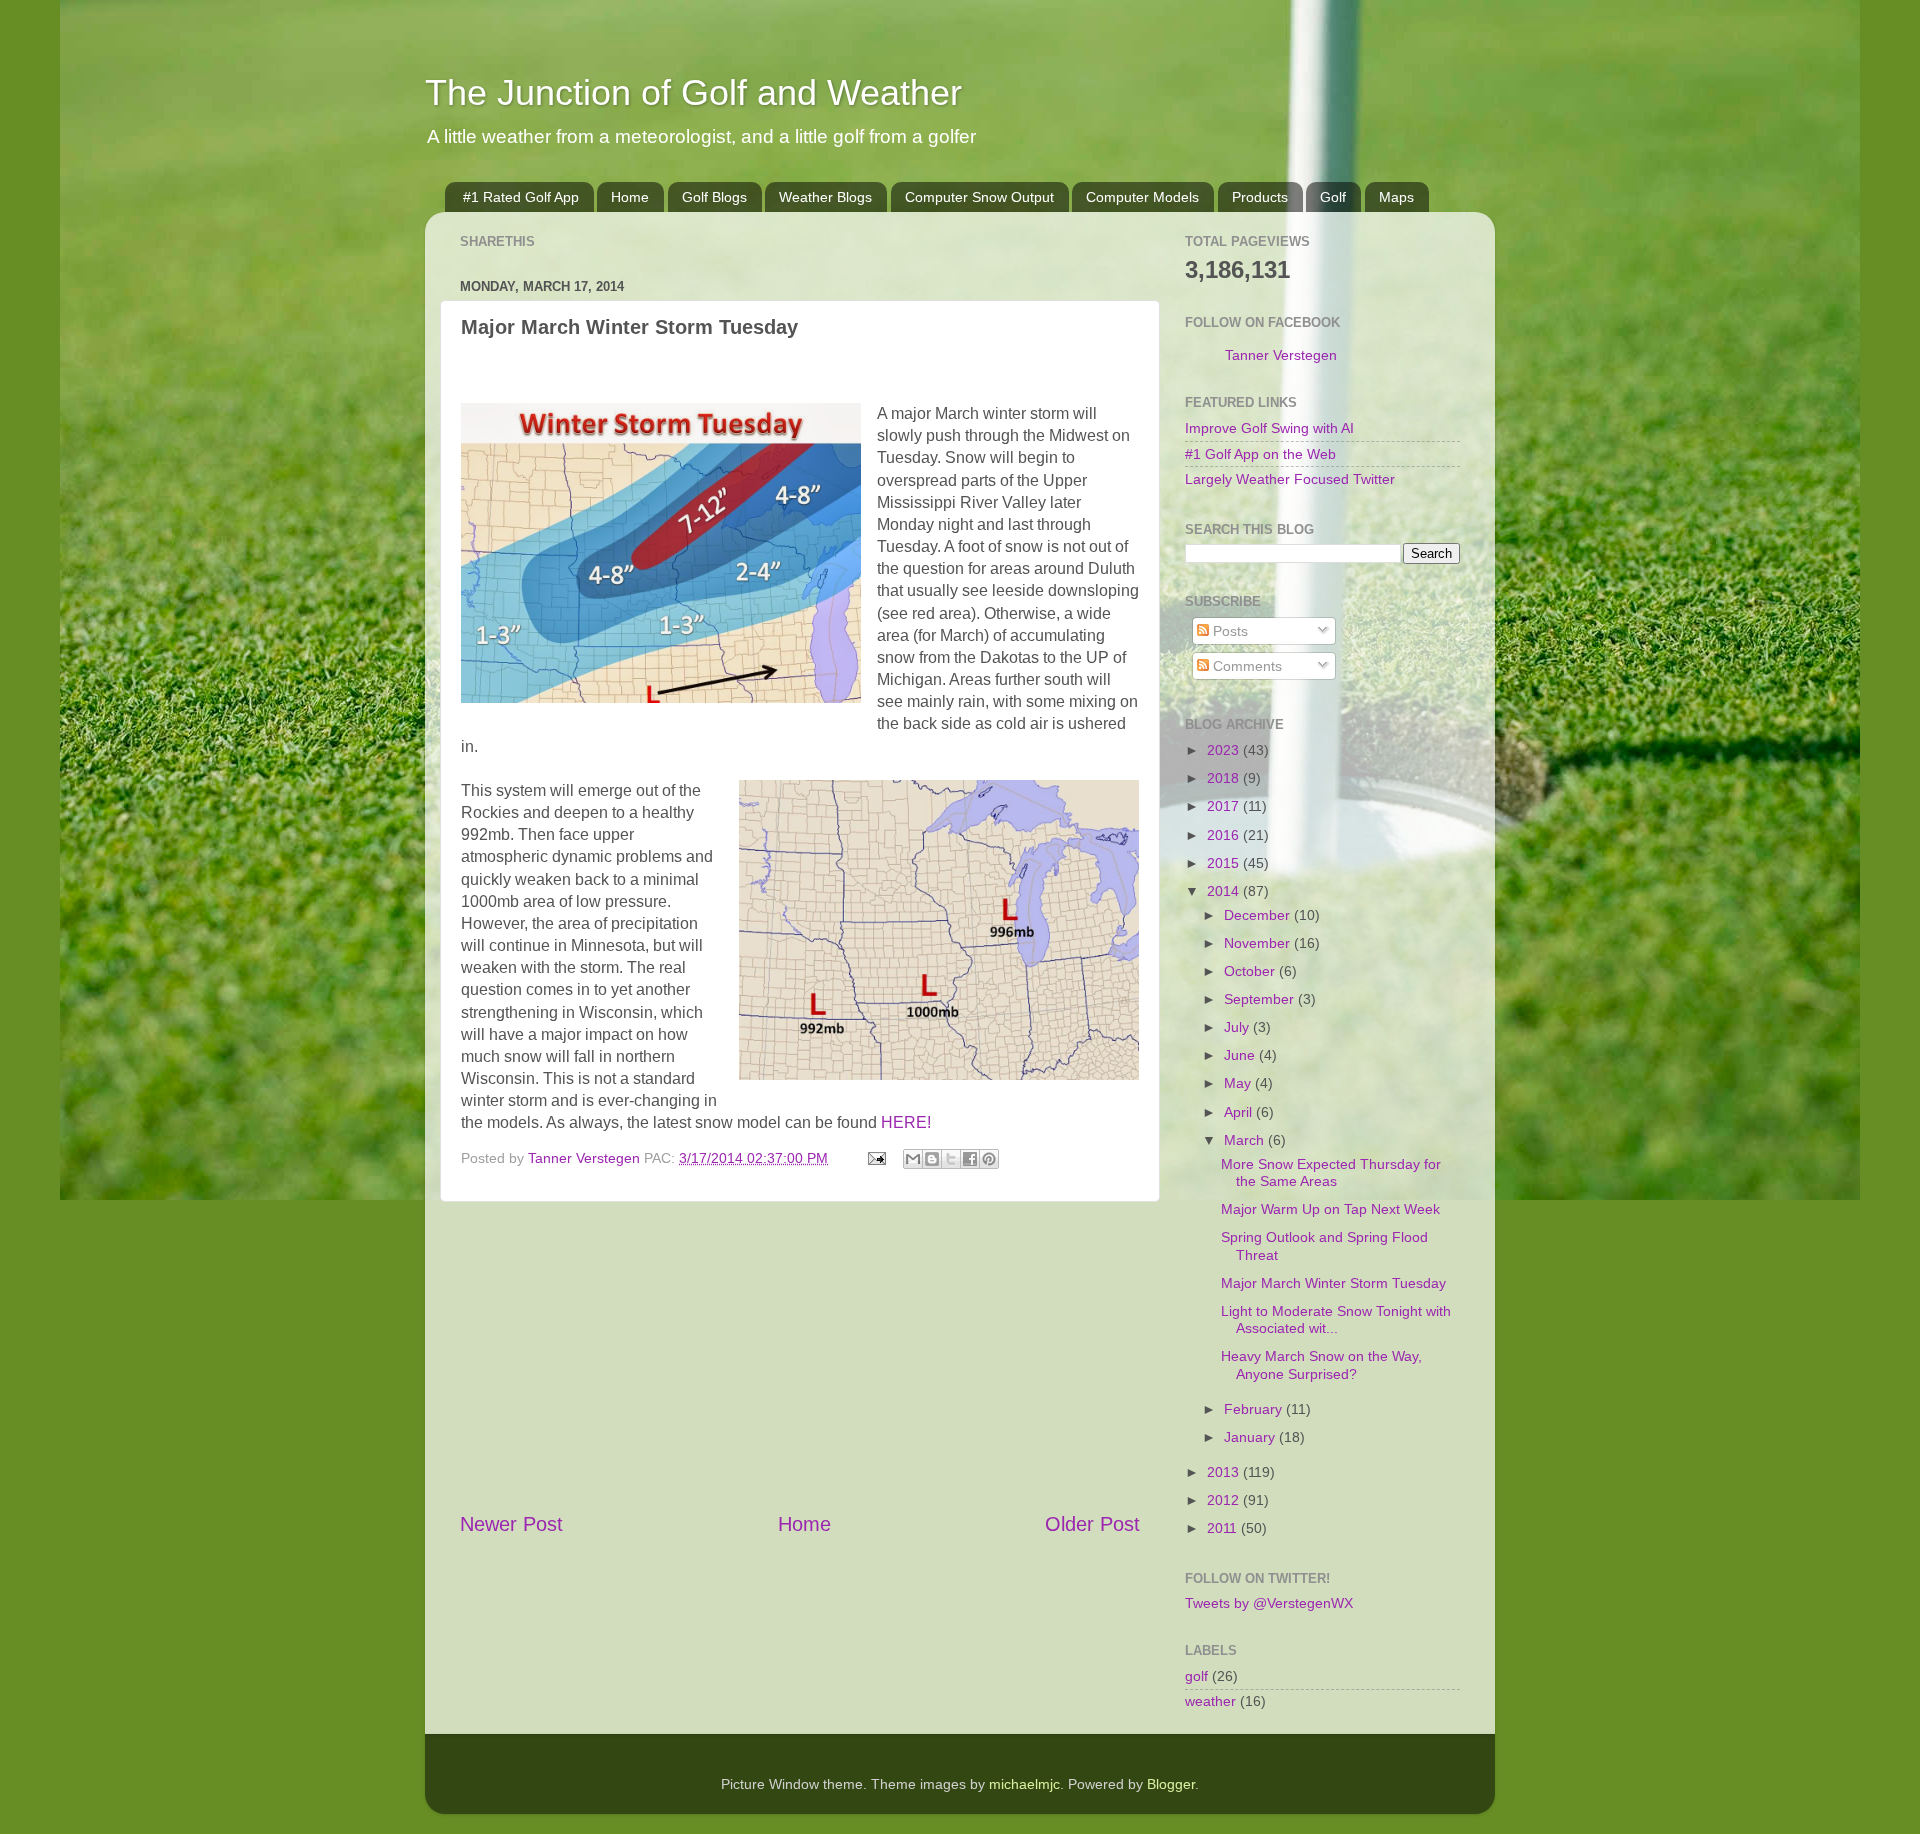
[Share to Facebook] (970, 1159)
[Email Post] (875, 1158)
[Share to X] (951, 1159)
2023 (1225, 750)
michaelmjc (1024, 1784)
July (1238, 1027)
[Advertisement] (800, 1356)
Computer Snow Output (979, 197)
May (1239, 1083)
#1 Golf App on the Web (1260, 454)
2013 (1225, 1472)
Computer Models (1142, 197)
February (1255, 1409)
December (1259, 915)
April (1240, 1112)
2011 (1224, 1528)
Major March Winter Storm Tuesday (1333, 1283)
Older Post (1092, 1524)
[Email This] (913, 1159)
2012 (1225, 1500)
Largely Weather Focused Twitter (1290, 479)
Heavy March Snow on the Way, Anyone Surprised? (1321, 1364)
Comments (1245, 666)
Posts (1228, 631)
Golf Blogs (714, 197)
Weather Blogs (825, 197)
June (1241, 1055)
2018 (1225, 778)
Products (1260, 197)
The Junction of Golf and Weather (693, 92)
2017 (1225, 806)
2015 (1225, 863)
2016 (1225, 835)
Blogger (1171, 1784)
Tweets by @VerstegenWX (1269, 1603)
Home (630, 197)
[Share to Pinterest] (989, 1159)
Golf (1333, 197)
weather (1210, 1701)
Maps (1396, 197)
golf (1196, 1676)
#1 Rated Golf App (521, 197)
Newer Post (511, 1524)
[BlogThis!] (932, 1159)
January (1251, 1437)
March (1246, 1140)
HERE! (906, 1122)
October (1251, 971)
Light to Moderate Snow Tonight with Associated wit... (1336, 1319)
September (1261, 999)
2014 (1225, 891)
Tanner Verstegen (1281, 355)
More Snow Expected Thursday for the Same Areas (1331, 1172)
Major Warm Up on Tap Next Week (1330, 1209)
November (1259, 943)
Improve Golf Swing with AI (1269, 428)
